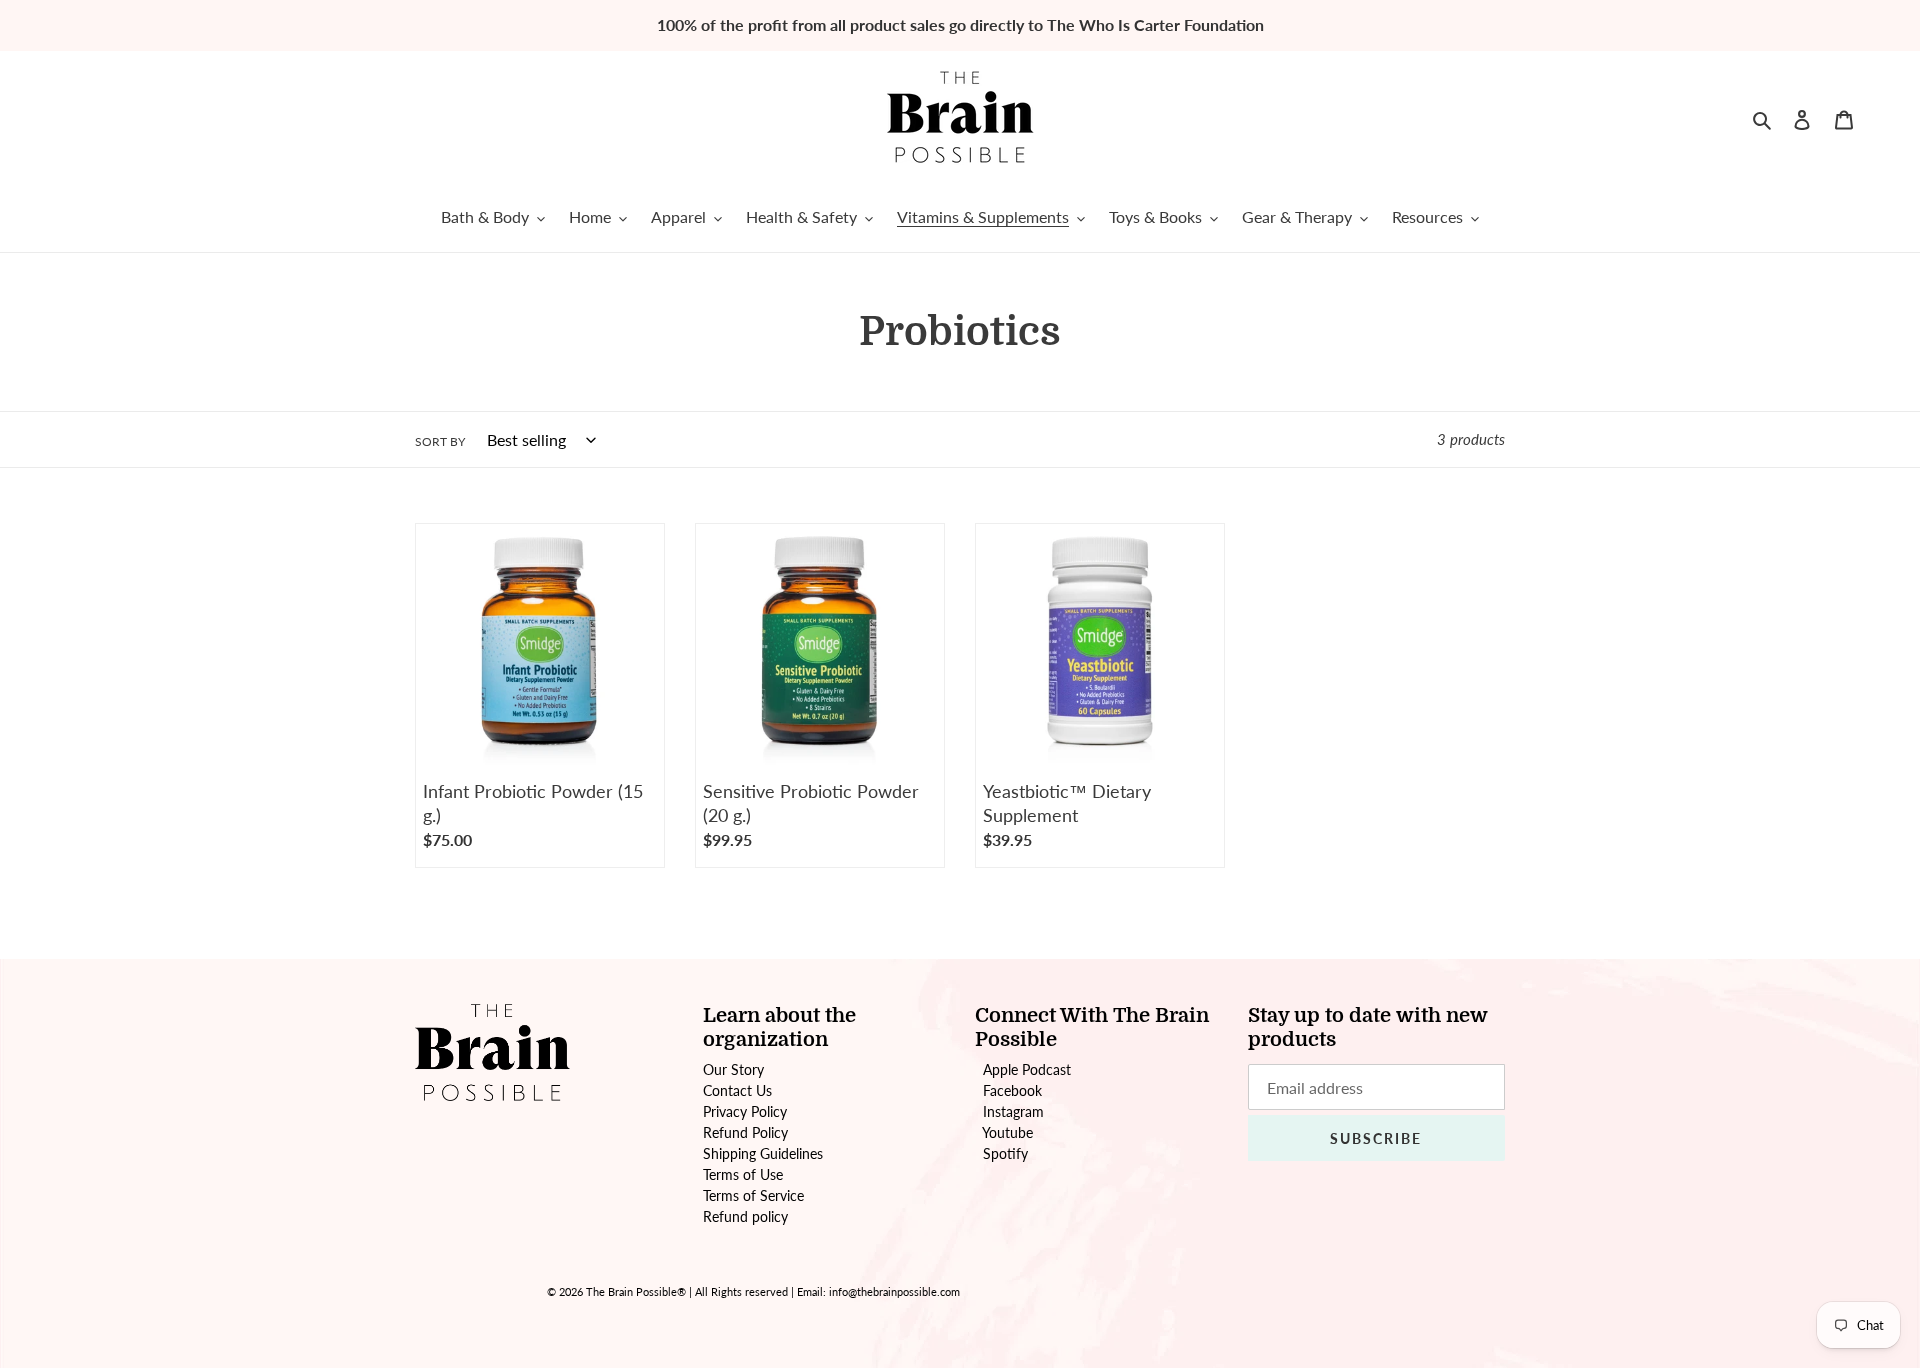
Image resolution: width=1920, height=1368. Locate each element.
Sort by (440, 441)
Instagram (1013, 1111)
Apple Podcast (1027, 1069)
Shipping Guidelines (763, 1153)
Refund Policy (745, 1132)
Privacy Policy (745, 1111)
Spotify (1005, 1153)
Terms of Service (753, 1195)
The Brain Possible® (636, 1291)
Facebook (1012, 1090)
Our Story (733, 1069)
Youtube (1007, 1132)
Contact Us (737, 1090)
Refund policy (745, 1216)
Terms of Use (743, 1174)
